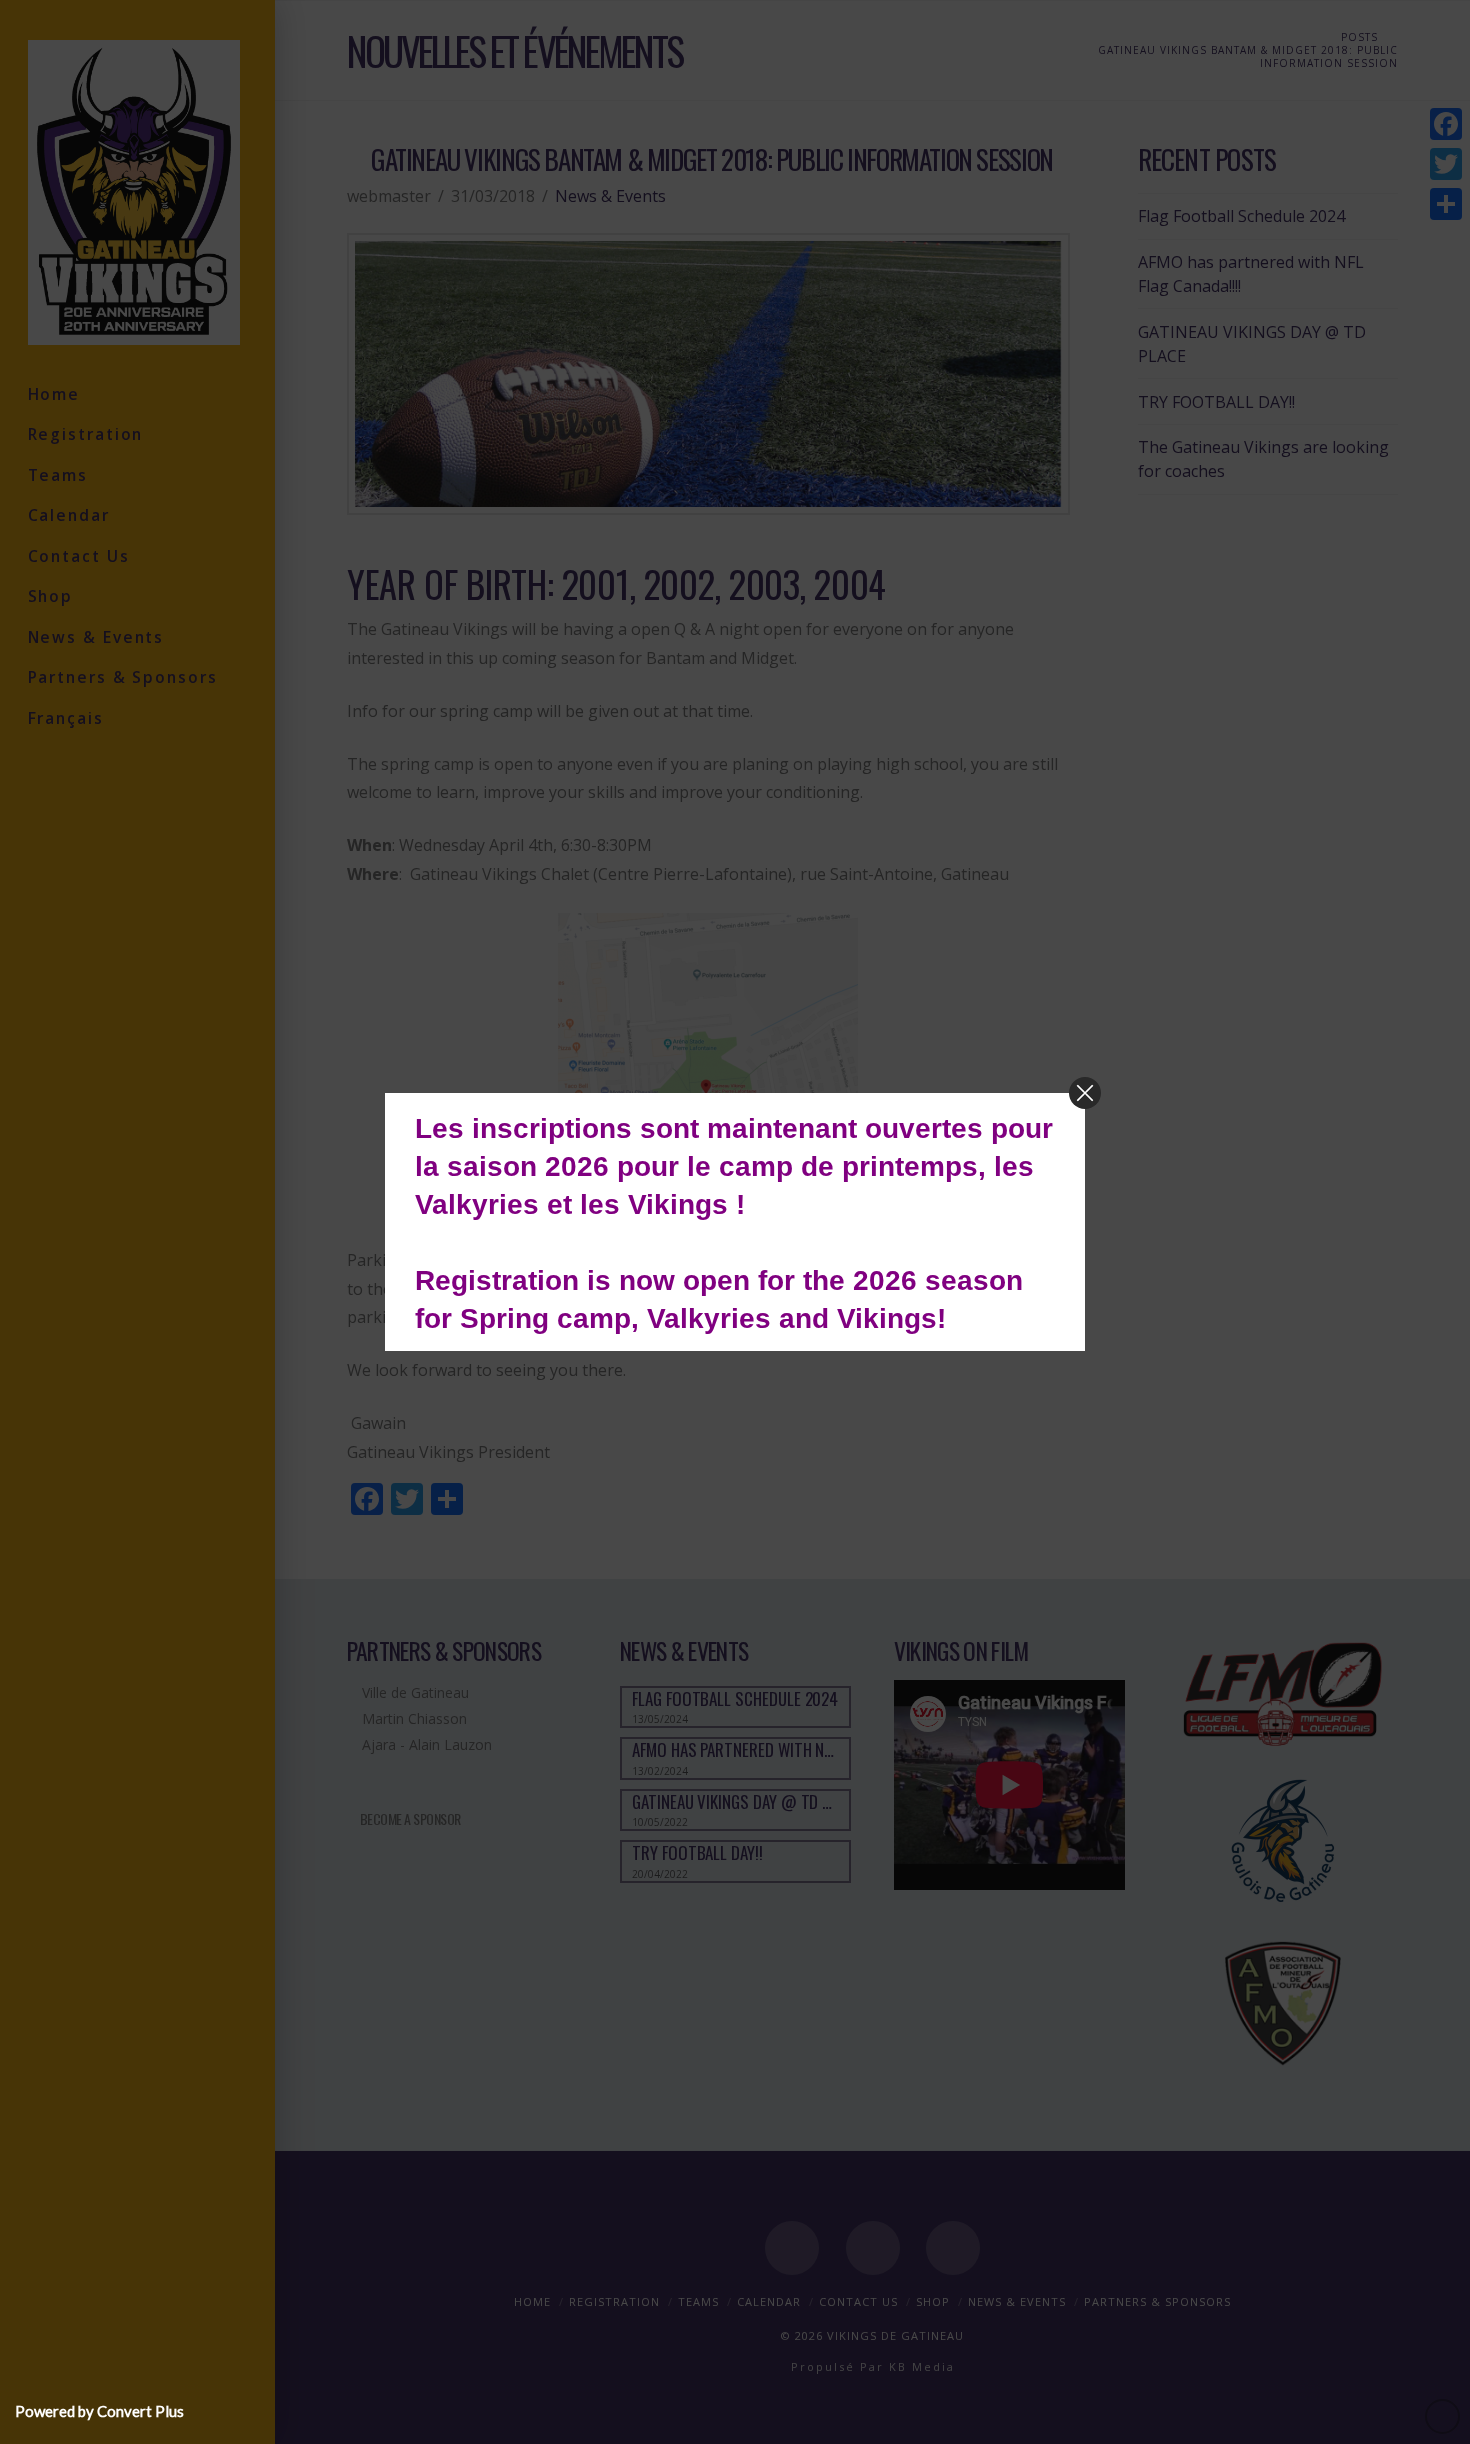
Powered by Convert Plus (99, 2411)
